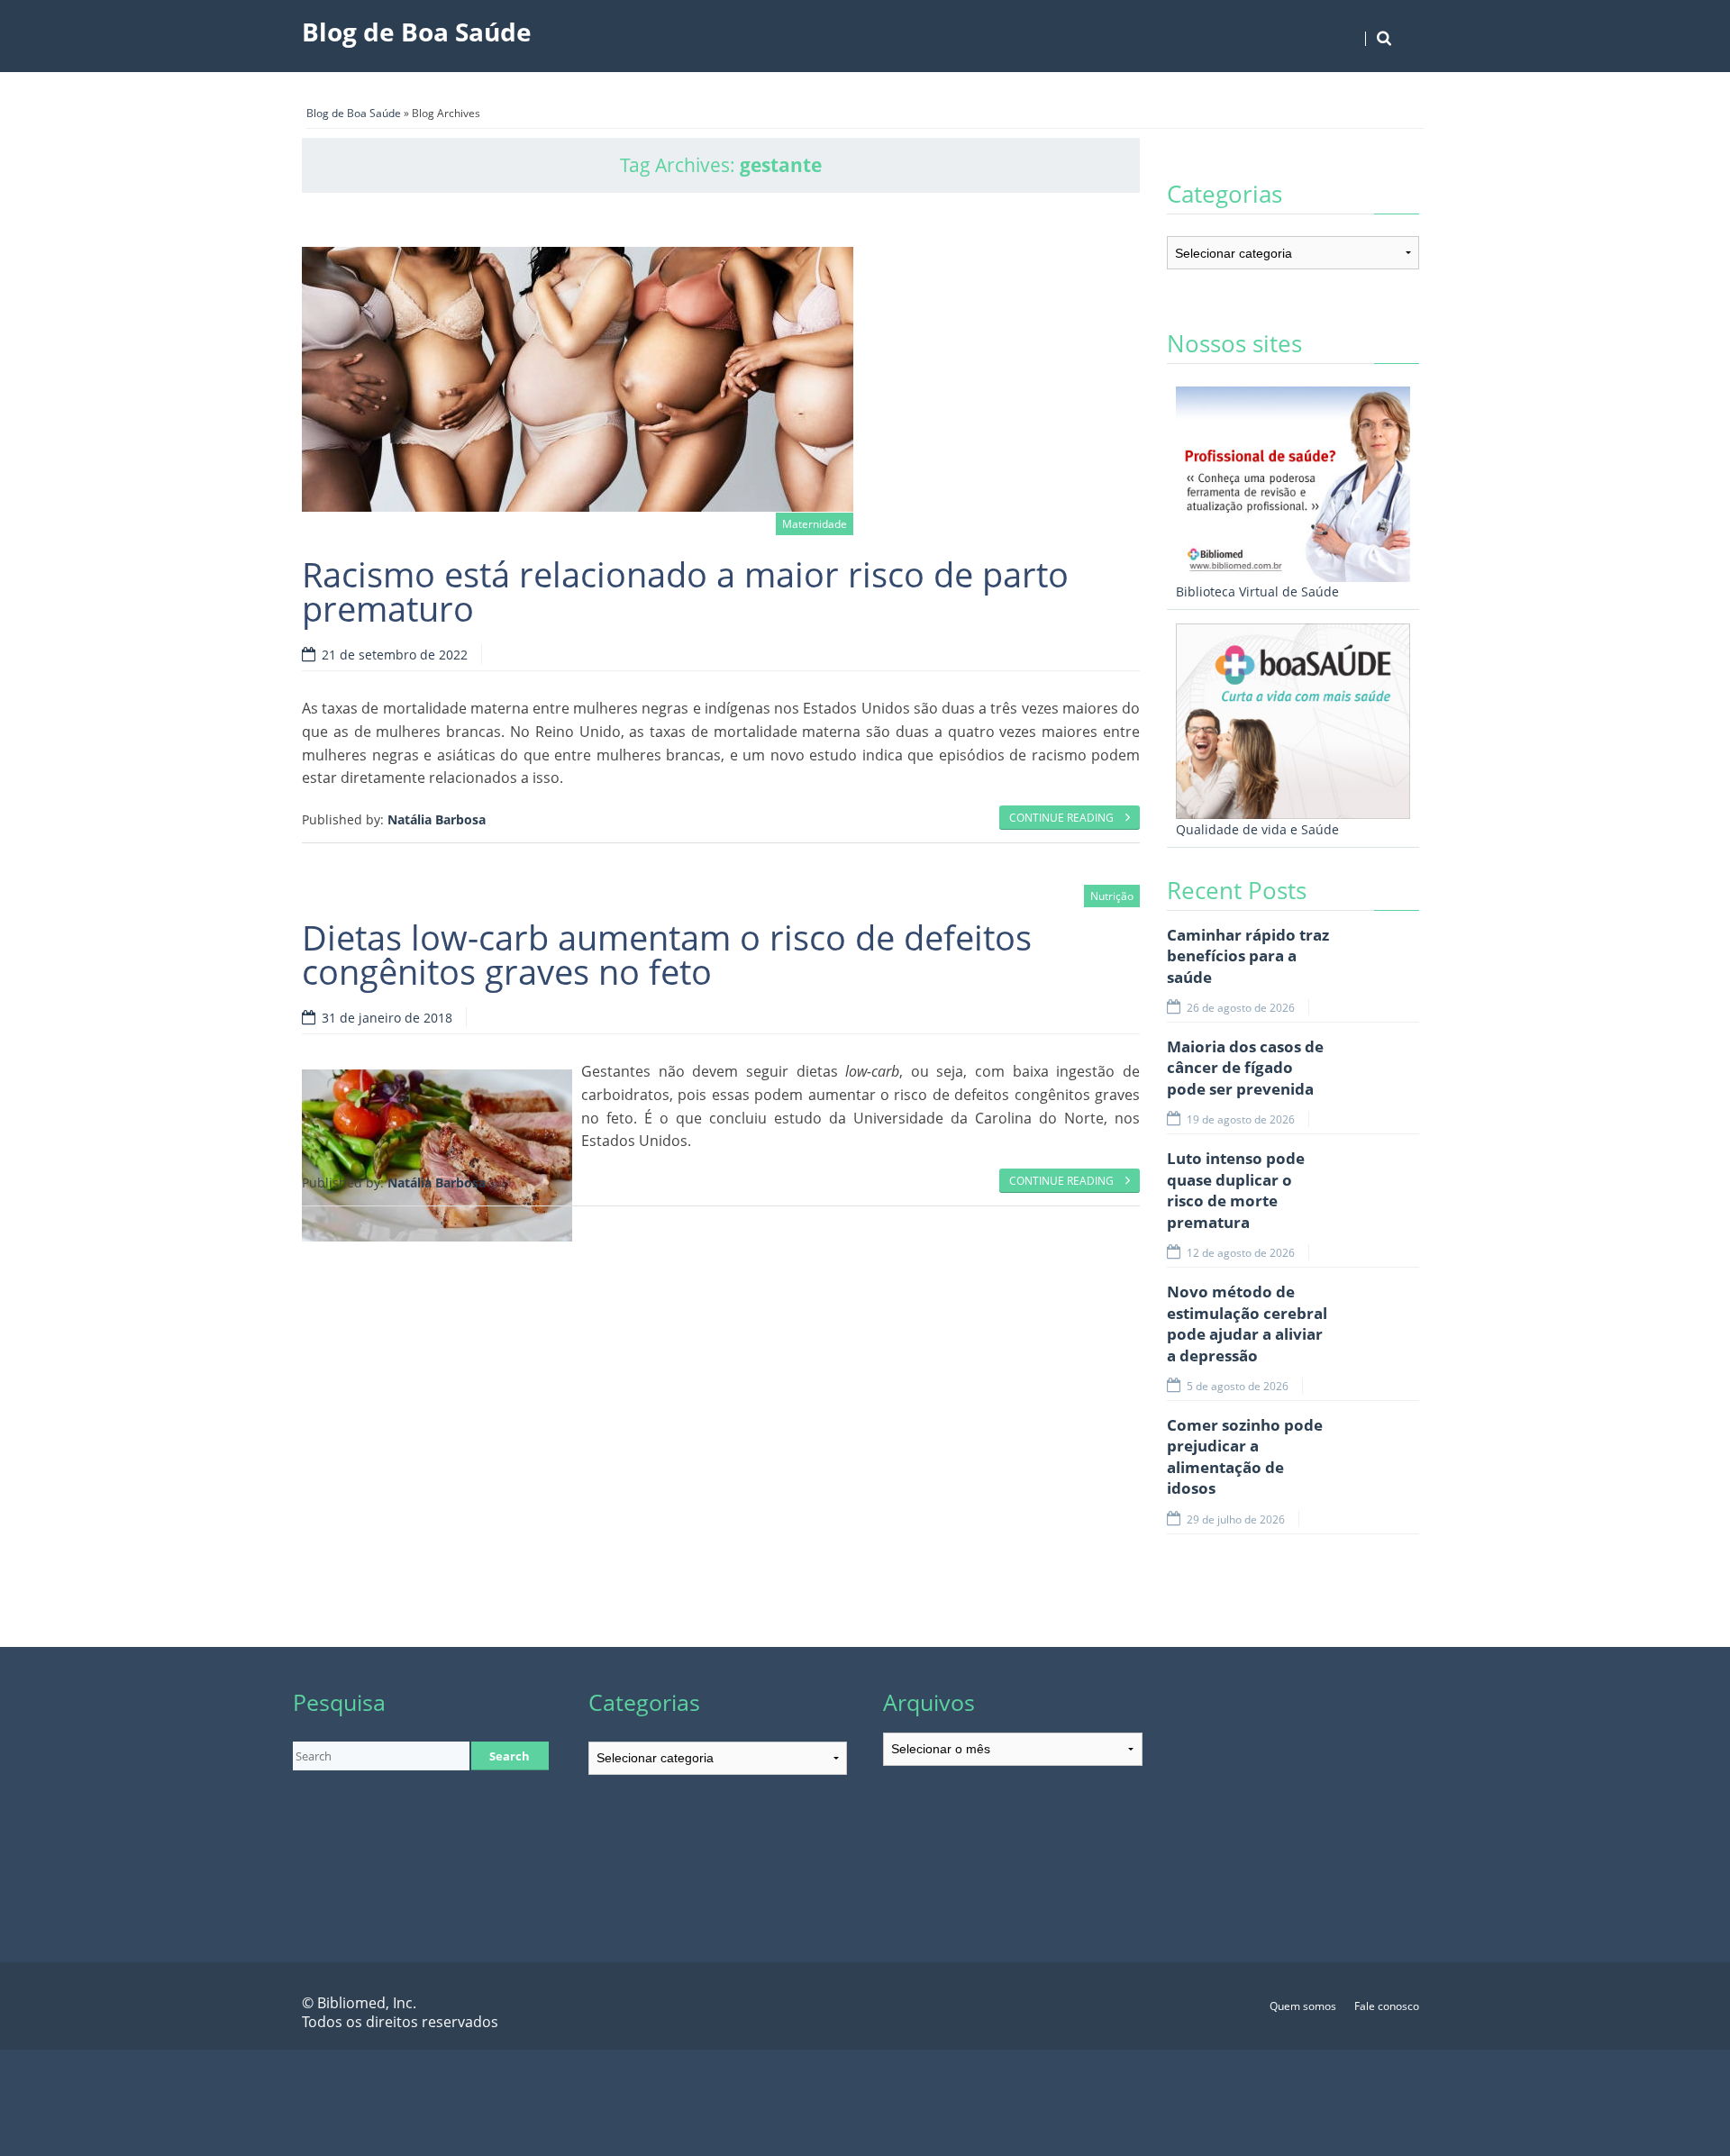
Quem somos (1303, 2006)
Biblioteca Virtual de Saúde (1257, 591)
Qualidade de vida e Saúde (1257, 829)
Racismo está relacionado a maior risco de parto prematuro (685, 591)
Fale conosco (1387, 2006)
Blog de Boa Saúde (417, 32)
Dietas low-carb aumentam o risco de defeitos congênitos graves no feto (667, 954)
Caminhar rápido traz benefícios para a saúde (1248, 956)
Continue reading (1063, 818)
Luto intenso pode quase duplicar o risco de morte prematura (1236, 1190)
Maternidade (815, 524)
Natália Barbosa (437, 819)
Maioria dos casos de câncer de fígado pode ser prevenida (1245, 1068)
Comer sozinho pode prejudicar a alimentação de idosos (1245, 1457)
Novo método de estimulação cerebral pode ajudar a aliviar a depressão (1247, 1324)
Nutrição (1112, 896)
